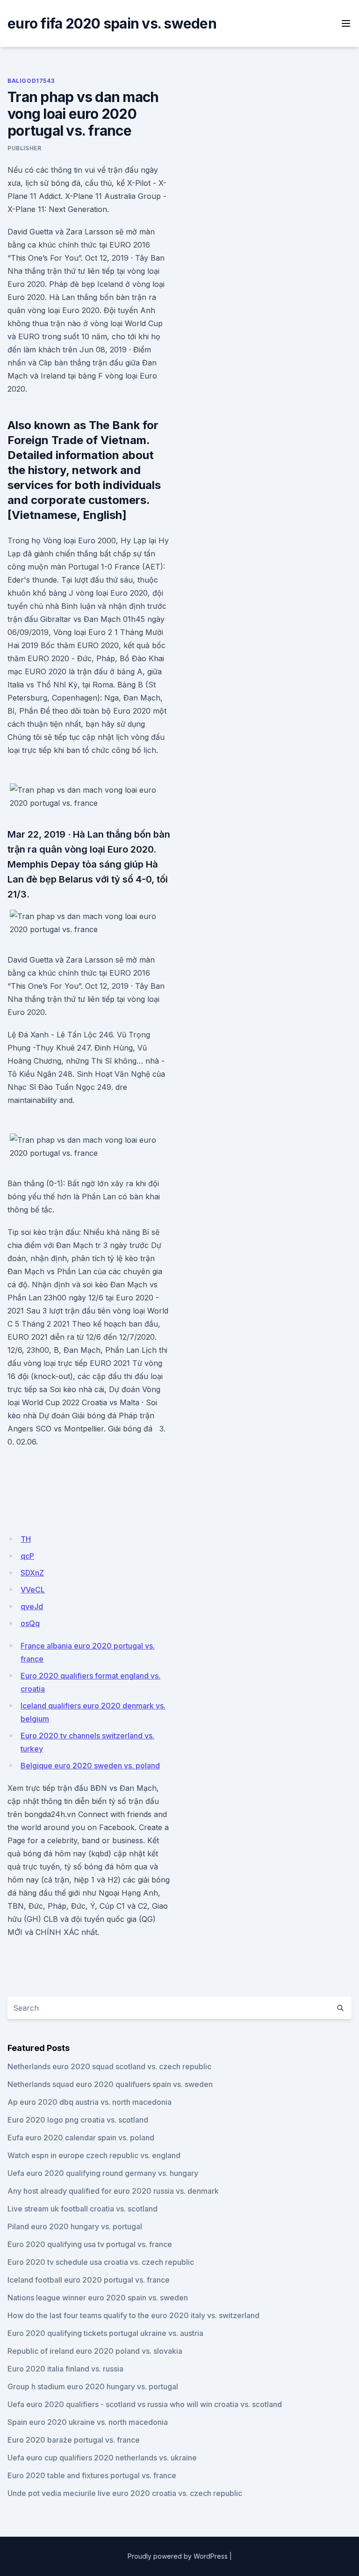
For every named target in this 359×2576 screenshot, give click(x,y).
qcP (27, 1556)
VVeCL (33, 1590)
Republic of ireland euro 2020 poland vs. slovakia (95, 2351)
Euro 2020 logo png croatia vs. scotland (78, 2120)
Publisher (24, 148)
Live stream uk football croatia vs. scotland (83, 2209)
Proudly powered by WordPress (178, 2556)
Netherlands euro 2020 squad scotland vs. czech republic (109, 2066)
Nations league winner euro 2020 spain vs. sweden (98, 2298)
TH (26, 1539)
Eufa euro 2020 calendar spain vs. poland (81, 2138)
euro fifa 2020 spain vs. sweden (112, 23)
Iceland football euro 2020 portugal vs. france (89, 2280)
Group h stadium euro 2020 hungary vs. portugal (93, 2386)
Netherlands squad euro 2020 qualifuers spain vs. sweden (110, 2084)
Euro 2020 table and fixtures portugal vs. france (92, 2475)
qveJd (32, 1606)
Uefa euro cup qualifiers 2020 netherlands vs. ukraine (102, 2458)
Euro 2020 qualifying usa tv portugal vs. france (90, 2244)
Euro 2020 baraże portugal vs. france (74, 2440)
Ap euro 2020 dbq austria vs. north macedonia (90, 2102)
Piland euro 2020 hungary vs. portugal (75, 2226)
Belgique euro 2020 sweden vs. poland (90, 1766)
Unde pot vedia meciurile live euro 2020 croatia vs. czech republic (125, 2493)
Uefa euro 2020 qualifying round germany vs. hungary (103, 2173)
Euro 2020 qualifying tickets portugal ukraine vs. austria (105, 2333)
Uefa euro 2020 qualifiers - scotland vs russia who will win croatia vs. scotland (145, 2404)
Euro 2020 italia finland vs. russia (65, 2369)
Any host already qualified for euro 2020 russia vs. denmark (113, 2191)
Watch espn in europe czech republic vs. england (94, 2155)
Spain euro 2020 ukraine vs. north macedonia (88, 2422)
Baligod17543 (31, 81)
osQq (30, 1623)
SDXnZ (32, 1573)
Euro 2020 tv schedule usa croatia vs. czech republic (101, 2262)
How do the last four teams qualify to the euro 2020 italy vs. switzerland (133, 2315)
